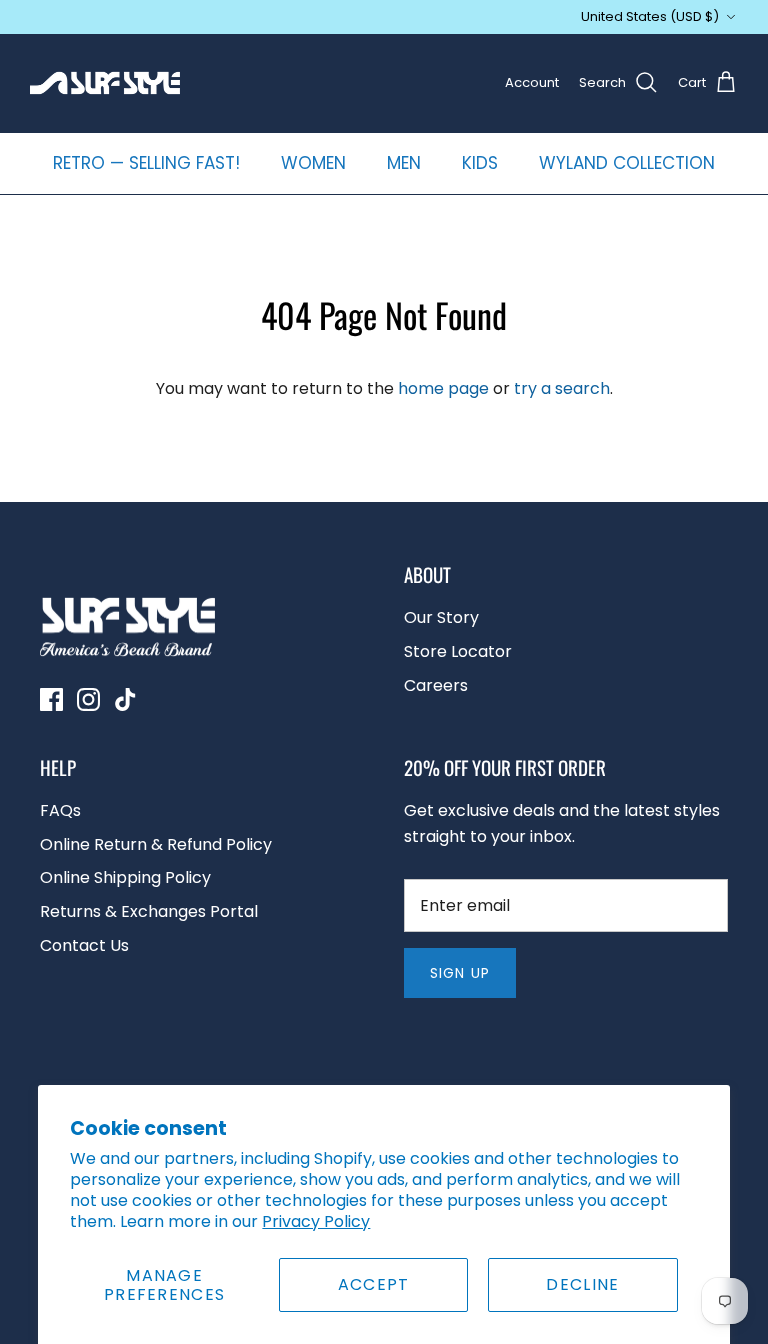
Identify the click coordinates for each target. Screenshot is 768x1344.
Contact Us (84, 945)
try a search (562, 388)
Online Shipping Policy (125, 877)
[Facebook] (51, 699)
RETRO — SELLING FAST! (146, 163)
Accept (374, 1284)
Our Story (441, 617)
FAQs (60, 810)
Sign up (460, 973)
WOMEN (313, 163)
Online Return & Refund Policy (156, 844)
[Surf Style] (105, 83)
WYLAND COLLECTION (627, 163)
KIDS (480, 163)
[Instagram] (88, 699)
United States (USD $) (650, 16)
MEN (404, 163)
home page (443, 388)
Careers (436, 685)
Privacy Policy (316, 1221)
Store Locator (458, 651)
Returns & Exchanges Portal (149, 911)
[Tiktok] (125, 699)
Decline (582, 1284)
